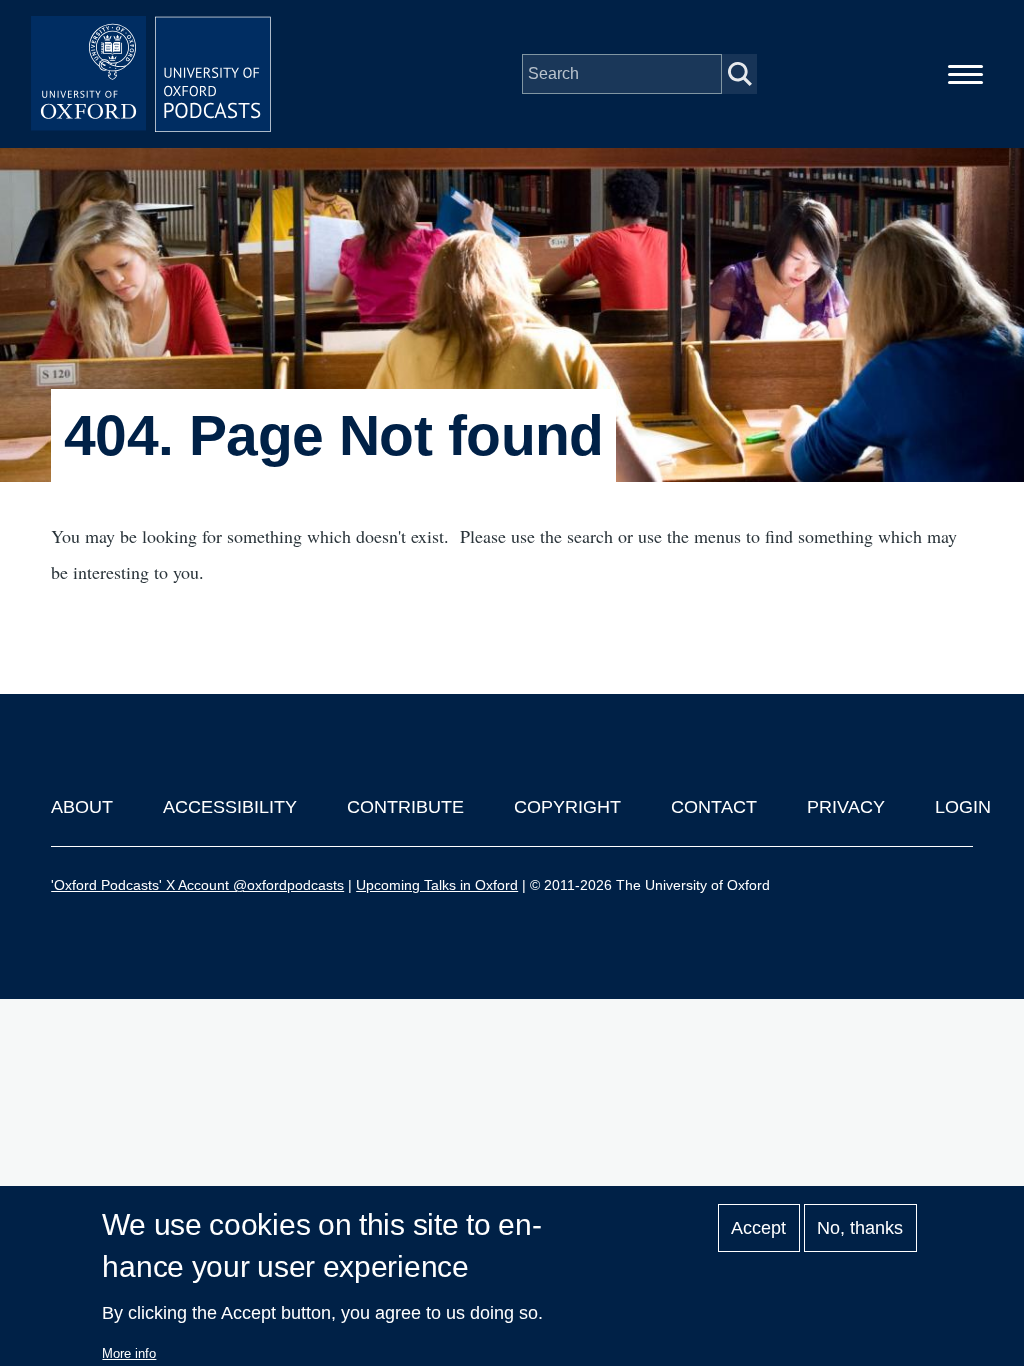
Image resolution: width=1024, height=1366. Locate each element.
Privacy (846, 807)
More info (129, 1353)
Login (963, 807)
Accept (758, 1228)
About (82, 807)
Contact (714, 807)
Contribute (405, 807)
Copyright (567, 807)
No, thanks (860, 1228)
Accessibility (230, 807)
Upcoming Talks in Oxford (437, 885)
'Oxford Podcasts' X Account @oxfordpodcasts (197, 885)
